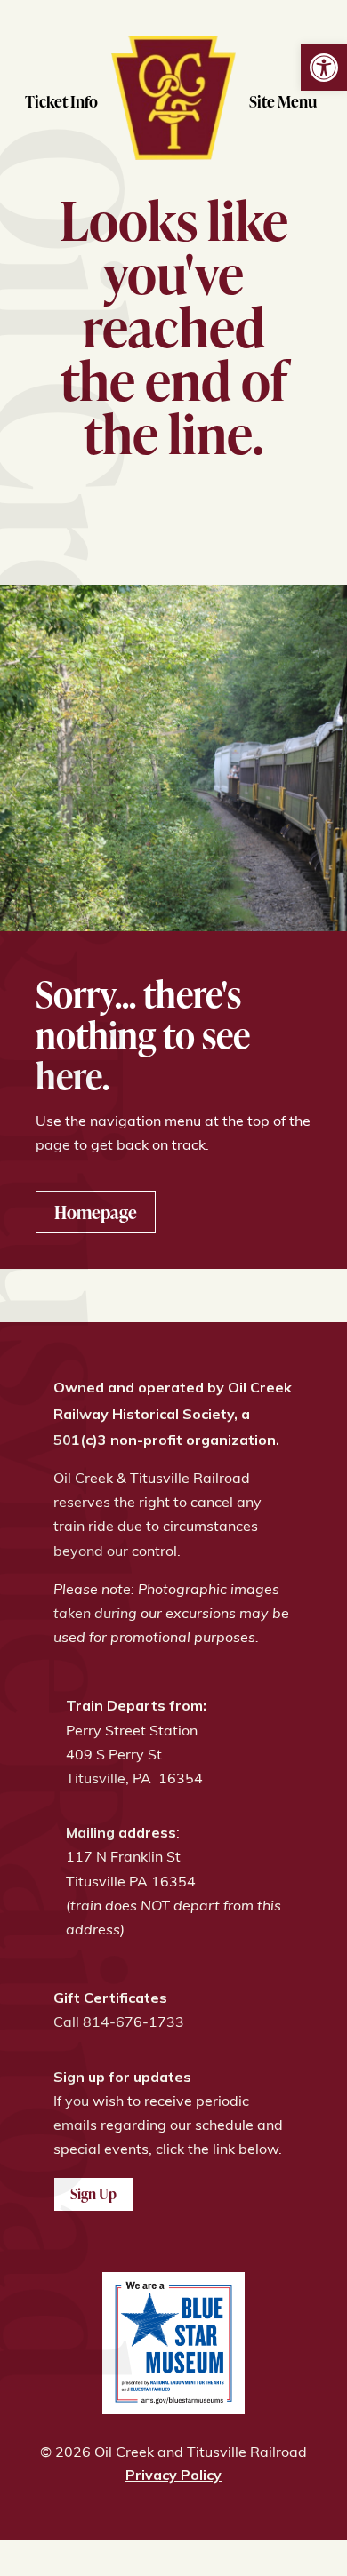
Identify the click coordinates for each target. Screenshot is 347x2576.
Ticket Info (61, 101)
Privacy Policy (173, 2475)
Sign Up (93, 2194)
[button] (324, 68)
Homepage (96, 1212)
